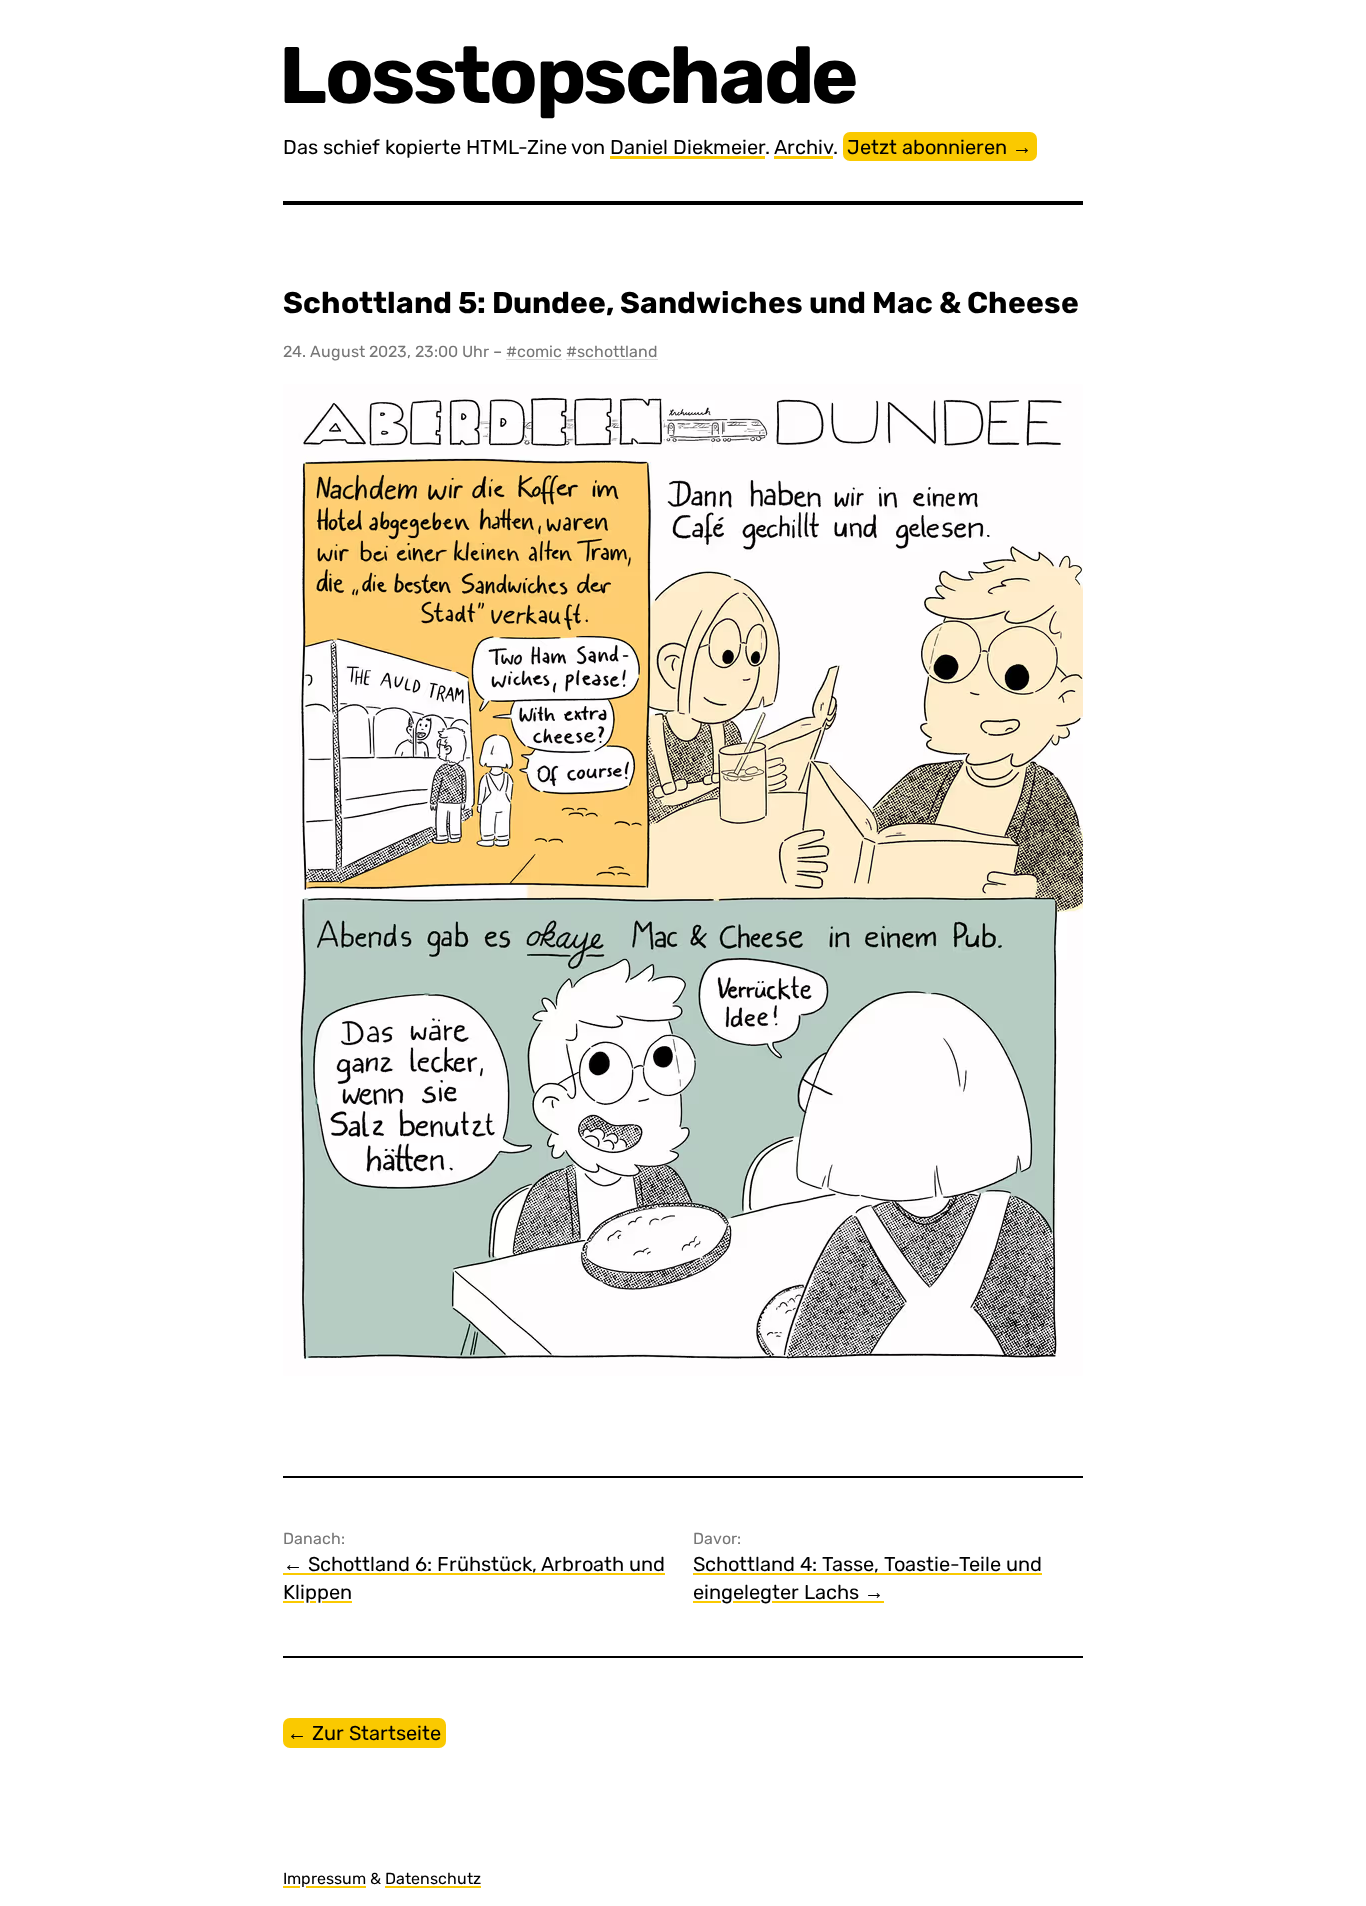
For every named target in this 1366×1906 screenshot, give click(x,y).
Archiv (803, 147)
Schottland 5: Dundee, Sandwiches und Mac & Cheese (681, 303)
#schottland (612, 351)
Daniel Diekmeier (687, 147)
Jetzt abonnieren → (939, 147)
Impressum (324, 1878)
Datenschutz (433, 1878)
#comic (534, 351)
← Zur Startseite (364, 1733)
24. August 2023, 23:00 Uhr (388, 351)
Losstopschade (570, 75)
